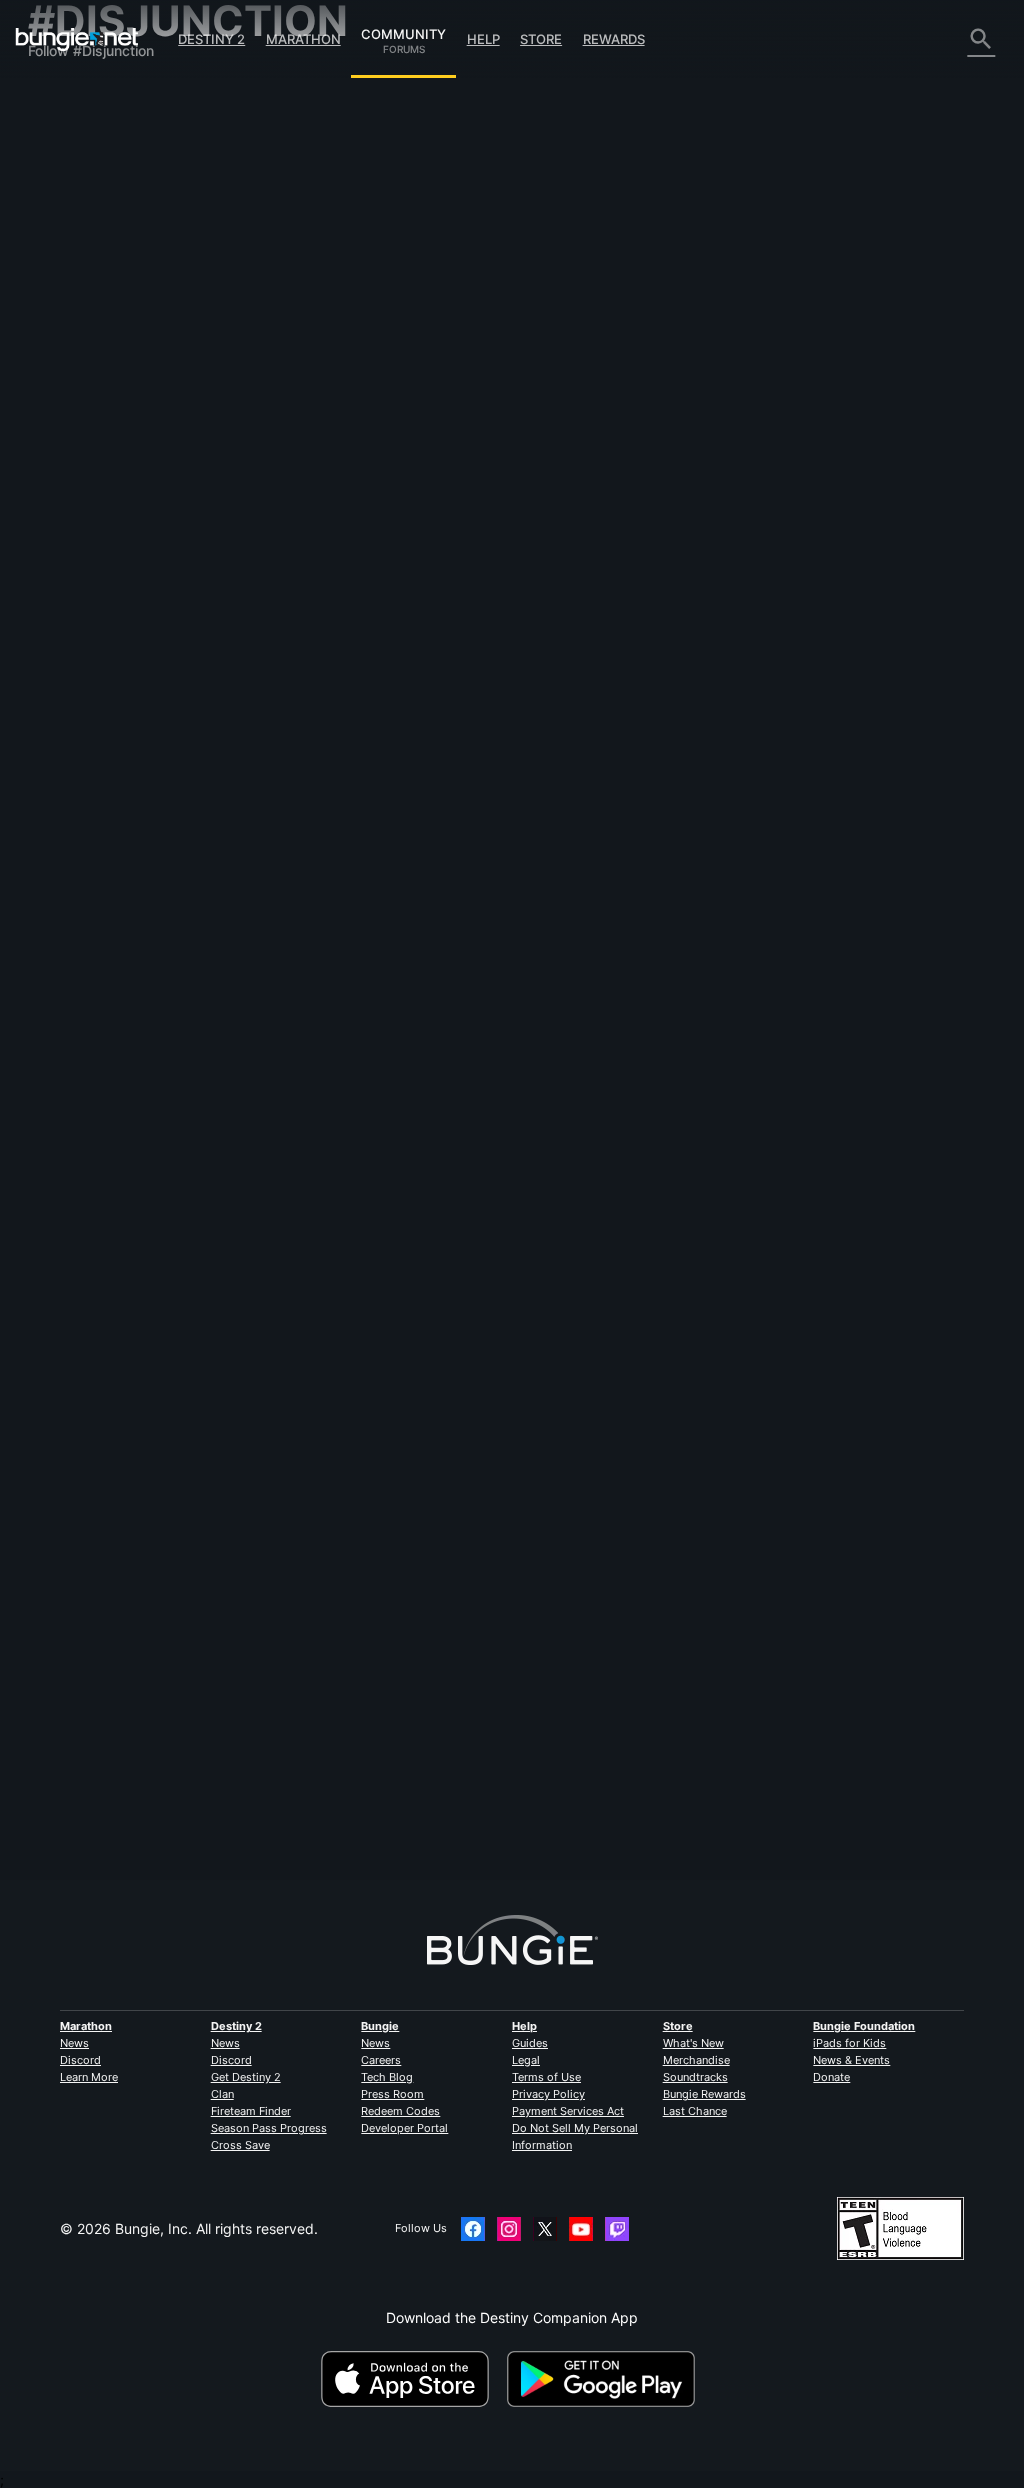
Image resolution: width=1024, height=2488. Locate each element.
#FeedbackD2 (695, 346)
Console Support (94, 367)
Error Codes (78, 214)
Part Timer (543, 600)
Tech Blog (387, 2077)
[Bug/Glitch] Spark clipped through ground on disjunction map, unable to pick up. (543, 1525)
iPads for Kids (849, 2043)
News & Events (851, 2060)
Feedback (72, 129)
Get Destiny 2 (246, 2077)
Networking (78, 231)
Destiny (77, 39)
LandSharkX (317, 1559)
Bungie (380, 2026)
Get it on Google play (605, 2379)
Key (526, 1199)
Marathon (303, 39)
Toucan (301, 960)
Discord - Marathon (103, 486)
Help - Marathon (93, 469)
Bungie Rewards (704, 2094)
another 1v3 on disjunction (363, 732)
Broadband (313, 361)
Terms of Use (546, 2077)
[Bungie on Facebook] (473, 2229)
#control (428, 945)
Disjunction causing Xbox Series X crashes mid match (451, 1331)
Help (483, 39)
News (74, 2043)
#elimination (646, 734)
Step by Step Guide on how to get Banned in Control (448, 926)
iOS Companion (90, 316)
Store (541, 39)
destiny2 (578, 346)
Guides (530, 2043)
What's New (693, 2043)
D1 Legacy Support (103, 384)
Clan (222, 2094)
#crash (795, 1333)
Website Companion (105, 299)
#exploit (631, 346)
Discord (80, 2060)
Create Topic (325, 249)
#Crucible (575, 1738)
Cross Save (240, 2145)
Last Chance (695, 2111)
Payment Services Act (568, 2111)
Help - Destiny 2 (92, 197)
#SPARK (508, 1544)
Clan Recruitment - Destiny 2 (133, 418)
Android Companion (104, 333)
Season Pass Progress (269, 2128)
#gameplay (691, 1333)
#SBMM (536, 945)
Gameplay (73, 180)
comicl (298, 749)
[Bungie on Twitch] (617, 2229)
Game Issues (81, 265)
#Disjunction (769, 346)
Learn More (89, 2077)
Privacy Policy (548, 2094)
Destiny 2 (211, 39)
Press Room (392, 2094)
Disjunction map (329, 1137)
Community (403, 31)
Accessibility (80, 282)
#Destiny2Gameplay (615, 945)
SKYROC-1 (312, 1154)
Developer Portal (404, 2128)
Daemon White (324, 555)
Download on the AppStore (412, 2379)
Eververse (72, 248)
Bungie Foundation (864, 2026)
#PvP (521, 734)
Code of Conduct (89, 508)
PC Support (78, 350)
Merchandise (696, 2060)
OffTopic (68, 452)
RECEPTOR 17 (323, 1348)
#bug (395, 1544)
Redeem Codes (400, 2111)
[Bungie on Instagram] (509, 2229)
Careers (381, 2060)
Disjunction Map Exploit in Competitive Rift (415, 344)
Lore (54, 163)
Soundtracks (695, 2077)
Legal (526, 2060)
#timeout (483, 945)
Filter (394, 248)
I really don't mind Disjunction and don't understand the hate (474, 538)
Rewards (614, 39)
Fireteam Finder (251, 2111)
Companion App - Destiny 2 (130, 401)
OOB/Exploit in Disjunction (362, 1736)
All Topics (71, 95)
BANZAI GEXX (554, 1005)
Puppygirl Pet (321, 1753)
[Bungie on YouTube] (581, 2229)
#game (748, 1333)
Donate (831, 2077)
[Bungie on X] (545, 2229)
